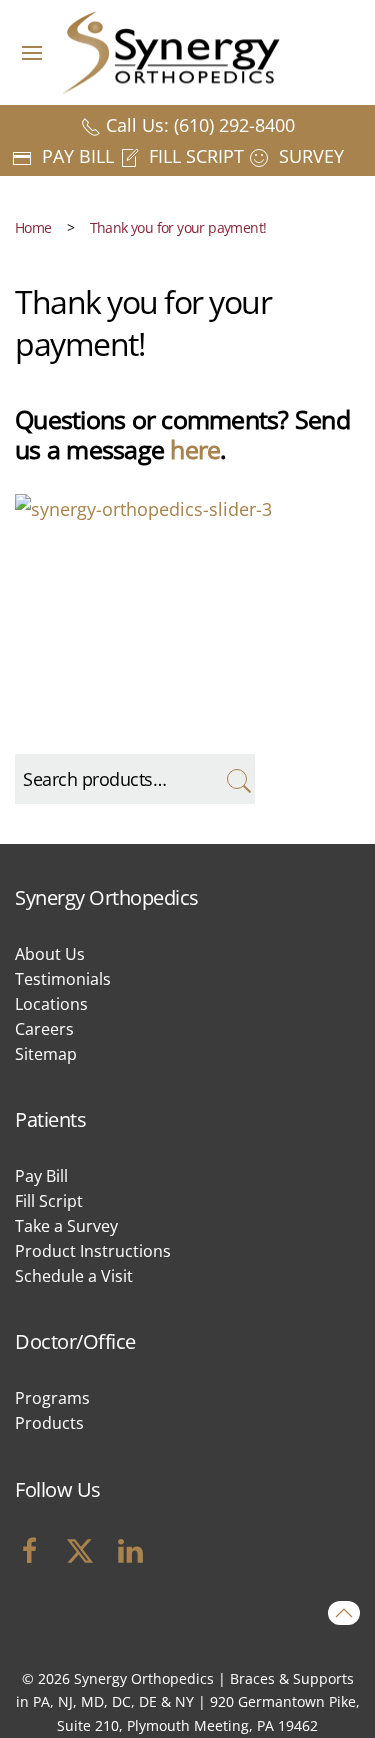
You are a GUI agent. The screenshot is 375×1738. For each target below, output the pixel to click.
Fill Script (49, 1201)
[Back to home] (188, 52)
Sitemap (46, 1054)
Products (49, 1423)
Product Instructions (93, 1251)
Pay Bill (41, 1176)
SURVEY (309, 156)
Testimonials (63, 979)
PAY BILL (75, 156)
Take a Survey (66, 1226)
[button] (32, 52)
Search (237, 779)
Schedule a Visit (74, 1276)
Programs (52, 1398)
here (195, 449)
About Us (50, 954)
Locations (51, 1004)
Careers (44, 1029)
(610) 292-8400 (234, 125)
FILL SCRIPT (194, 156)
